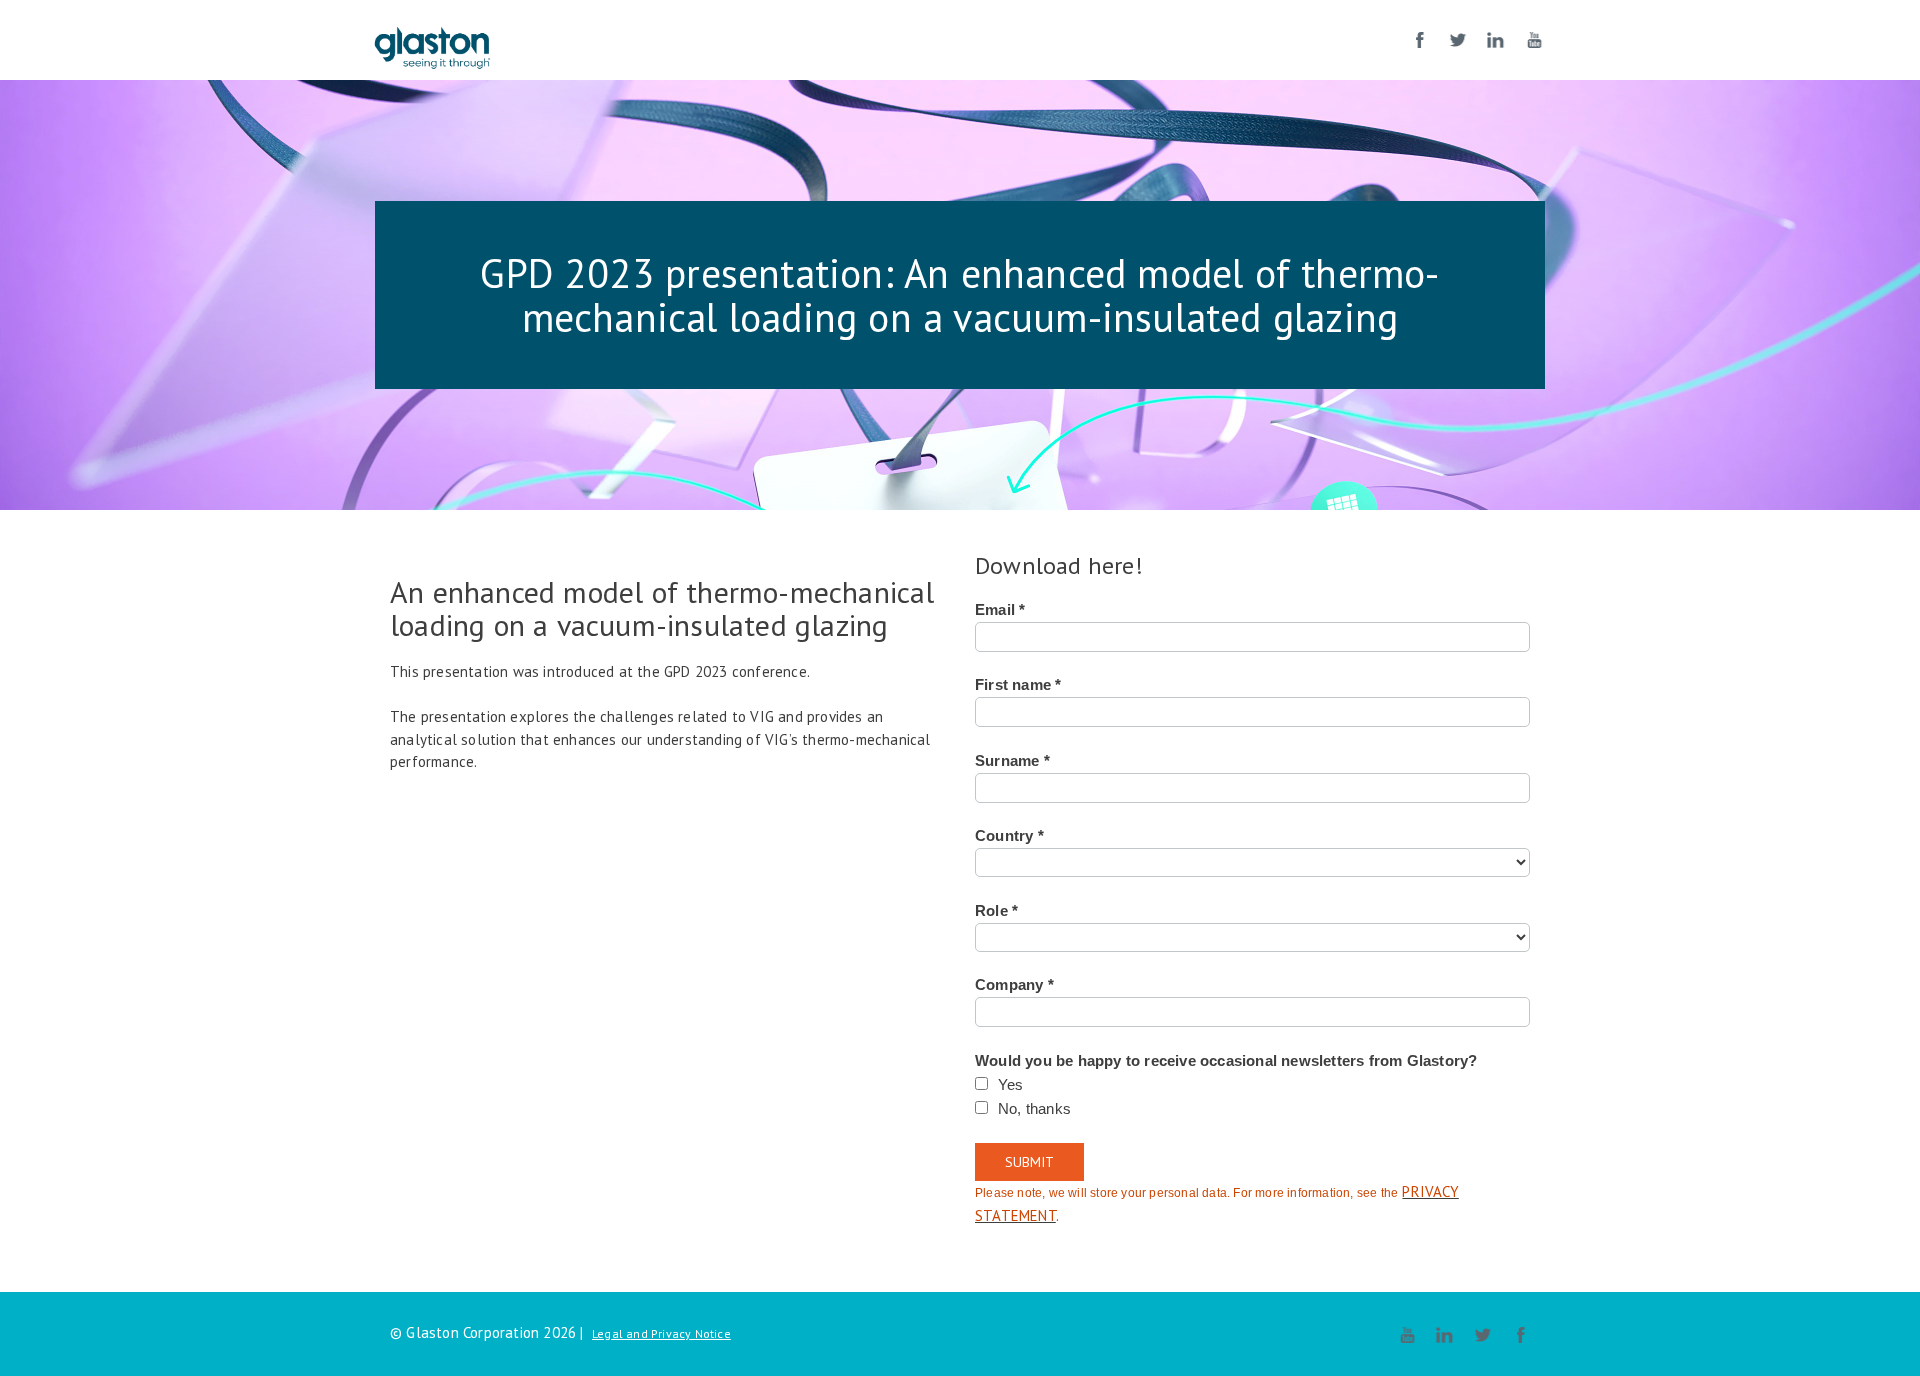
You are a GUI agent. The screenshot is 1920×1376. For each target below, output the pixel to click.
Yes (1011, 1085)
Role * (996, 911)
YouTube (1534, 40)
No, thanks (1034, 1109)
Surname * (1012, 761)
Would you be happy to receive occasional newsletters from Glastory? (1226, 1061)
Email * (1000, 610)
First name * (1018, 685)
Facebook (1420, 40)
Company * (1014, 985)
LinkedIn (1496, 40)
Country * (1009, 836)
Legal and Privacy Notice (661, 1333)
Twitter (1458, 40)
